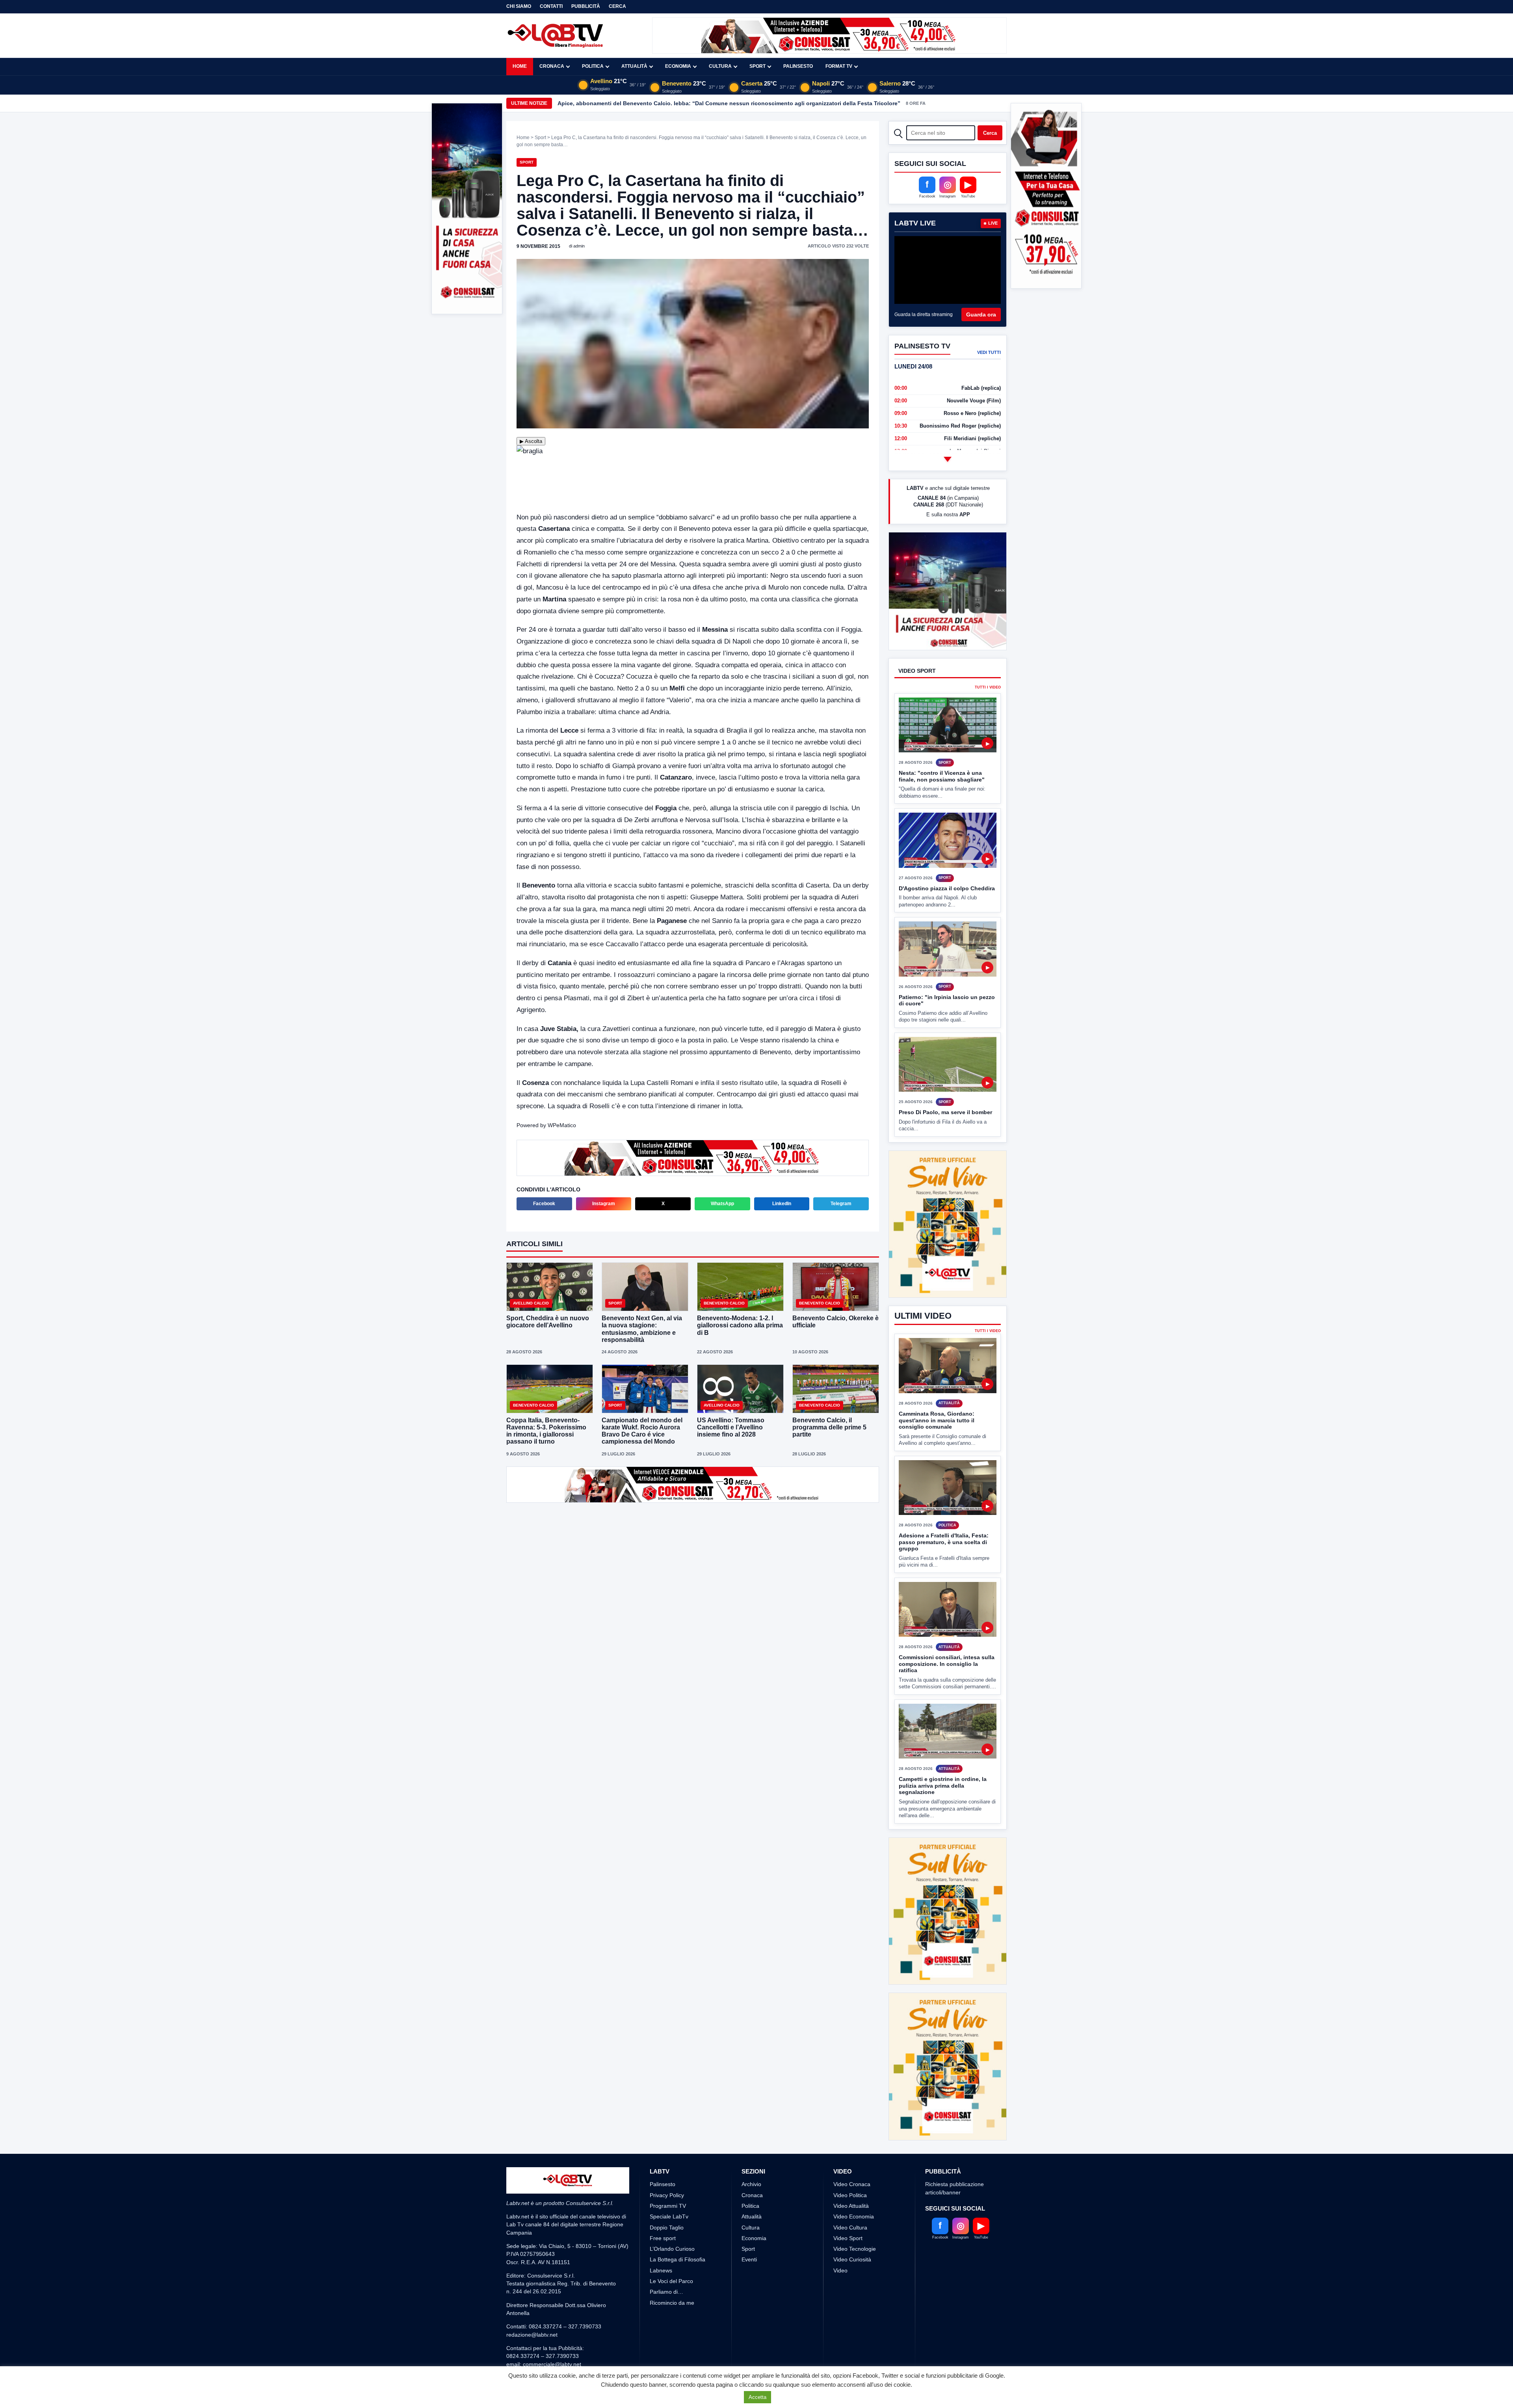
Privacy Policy (667, 2166)
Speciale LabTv (669, 2187)
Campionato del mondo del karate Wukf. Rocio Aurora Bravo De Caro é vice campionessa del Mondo (642, 1431)
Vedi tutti (989, 352)
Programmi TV (668, 2176)
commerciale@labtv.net (552, 2335)
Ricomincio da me (672, 2273)
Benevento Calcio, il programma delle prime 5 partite (829, 1427)
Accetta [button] (757, 2397)
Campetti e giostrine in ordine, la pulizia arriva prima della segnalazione (943, 1786)
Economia (678, 66)
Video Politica (850, 2166)
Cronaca (552, 66)
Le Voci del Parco (671, 2252)
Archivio (751, 2155)
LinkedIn (782, 1204)
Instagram (604, 1204)
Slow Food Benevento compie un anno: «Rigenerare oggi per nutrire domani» (662, 103)
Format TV (839, 66)
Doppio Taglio (667, 2198)
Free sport (663, 2209)
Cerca (617, 6)
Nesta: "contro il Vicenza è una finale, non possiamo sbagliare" (942, 806)
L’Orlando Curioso (672, 2220)
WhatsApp (722, 1204)
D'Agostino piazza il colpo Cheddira (947, 917)
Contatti (551, 6)
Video (840, 2241)
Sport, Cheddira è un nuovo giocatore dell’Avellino (548, 1322)
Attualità (634, 66)
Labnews (661, 2241)
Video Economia (854, 2187)
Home (520, 66)
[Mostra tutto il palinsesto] (948, 459)
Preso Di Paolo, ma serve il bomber (945, 1142)
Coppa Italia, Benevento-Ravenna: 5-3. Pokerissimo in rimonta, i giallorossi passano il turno (546, 1431)
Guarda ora (981, 314)
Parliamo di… (666, 2263)
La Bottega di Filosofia (678, 2230)
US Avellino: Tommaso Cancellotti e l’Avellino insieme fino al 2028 (731, 1427)
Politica (593, 66)
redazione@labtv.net (532, 2305)
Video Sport (848, 2209)
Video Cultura (850, 2198)
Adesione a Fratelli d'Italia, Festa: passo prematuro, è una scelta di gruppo (944, 1542)
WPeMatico (562, 1125)
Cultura (720, 66)
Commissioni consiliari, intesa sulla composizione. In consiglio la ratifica (947, 1664)
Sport (757, 66)
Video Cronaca (852, 2155)
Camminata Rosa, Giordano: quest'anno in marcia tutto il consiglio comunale (937, 1420)
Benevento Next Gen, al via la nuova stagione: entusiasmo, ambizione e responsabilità (642, 1329)
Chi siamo (519, 6)
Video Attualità (851, 2176)
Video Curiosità (852, 2230)
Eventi (749, 2230)
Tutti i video (988, 717)
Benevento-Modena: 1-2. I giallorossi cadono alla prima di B (740, 1325)
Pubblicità (586, 6)
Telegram (841, 1204)
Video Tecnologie (855, 2220)
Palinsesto (798, 66)
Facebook (544, 1204)
